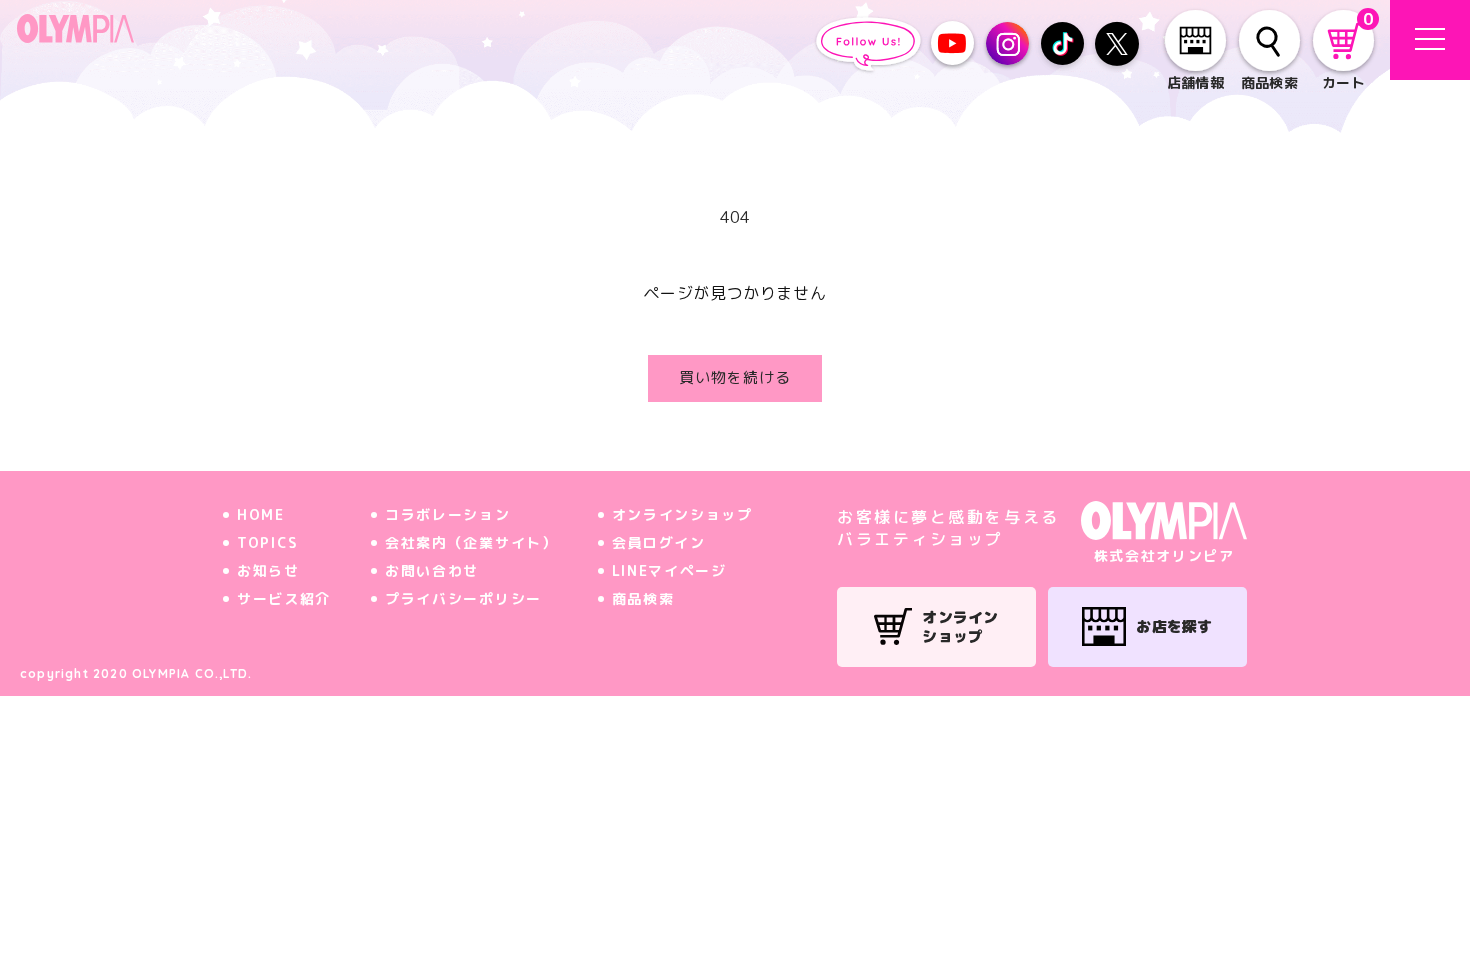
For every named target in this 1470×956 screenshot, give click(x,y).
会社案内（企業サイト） (471, 542)
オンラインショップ (682, 514)
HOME (261, 514)
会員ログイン (659, 542)
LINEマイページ (669, 570)
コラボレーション (447, 514)
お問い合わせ (432, 570)
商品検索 (643, 598)
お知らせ (268, 570)
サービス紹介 (284, 598)
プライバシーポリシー (463, 598)
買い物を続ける (735, 377)
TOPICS (268, 542)
